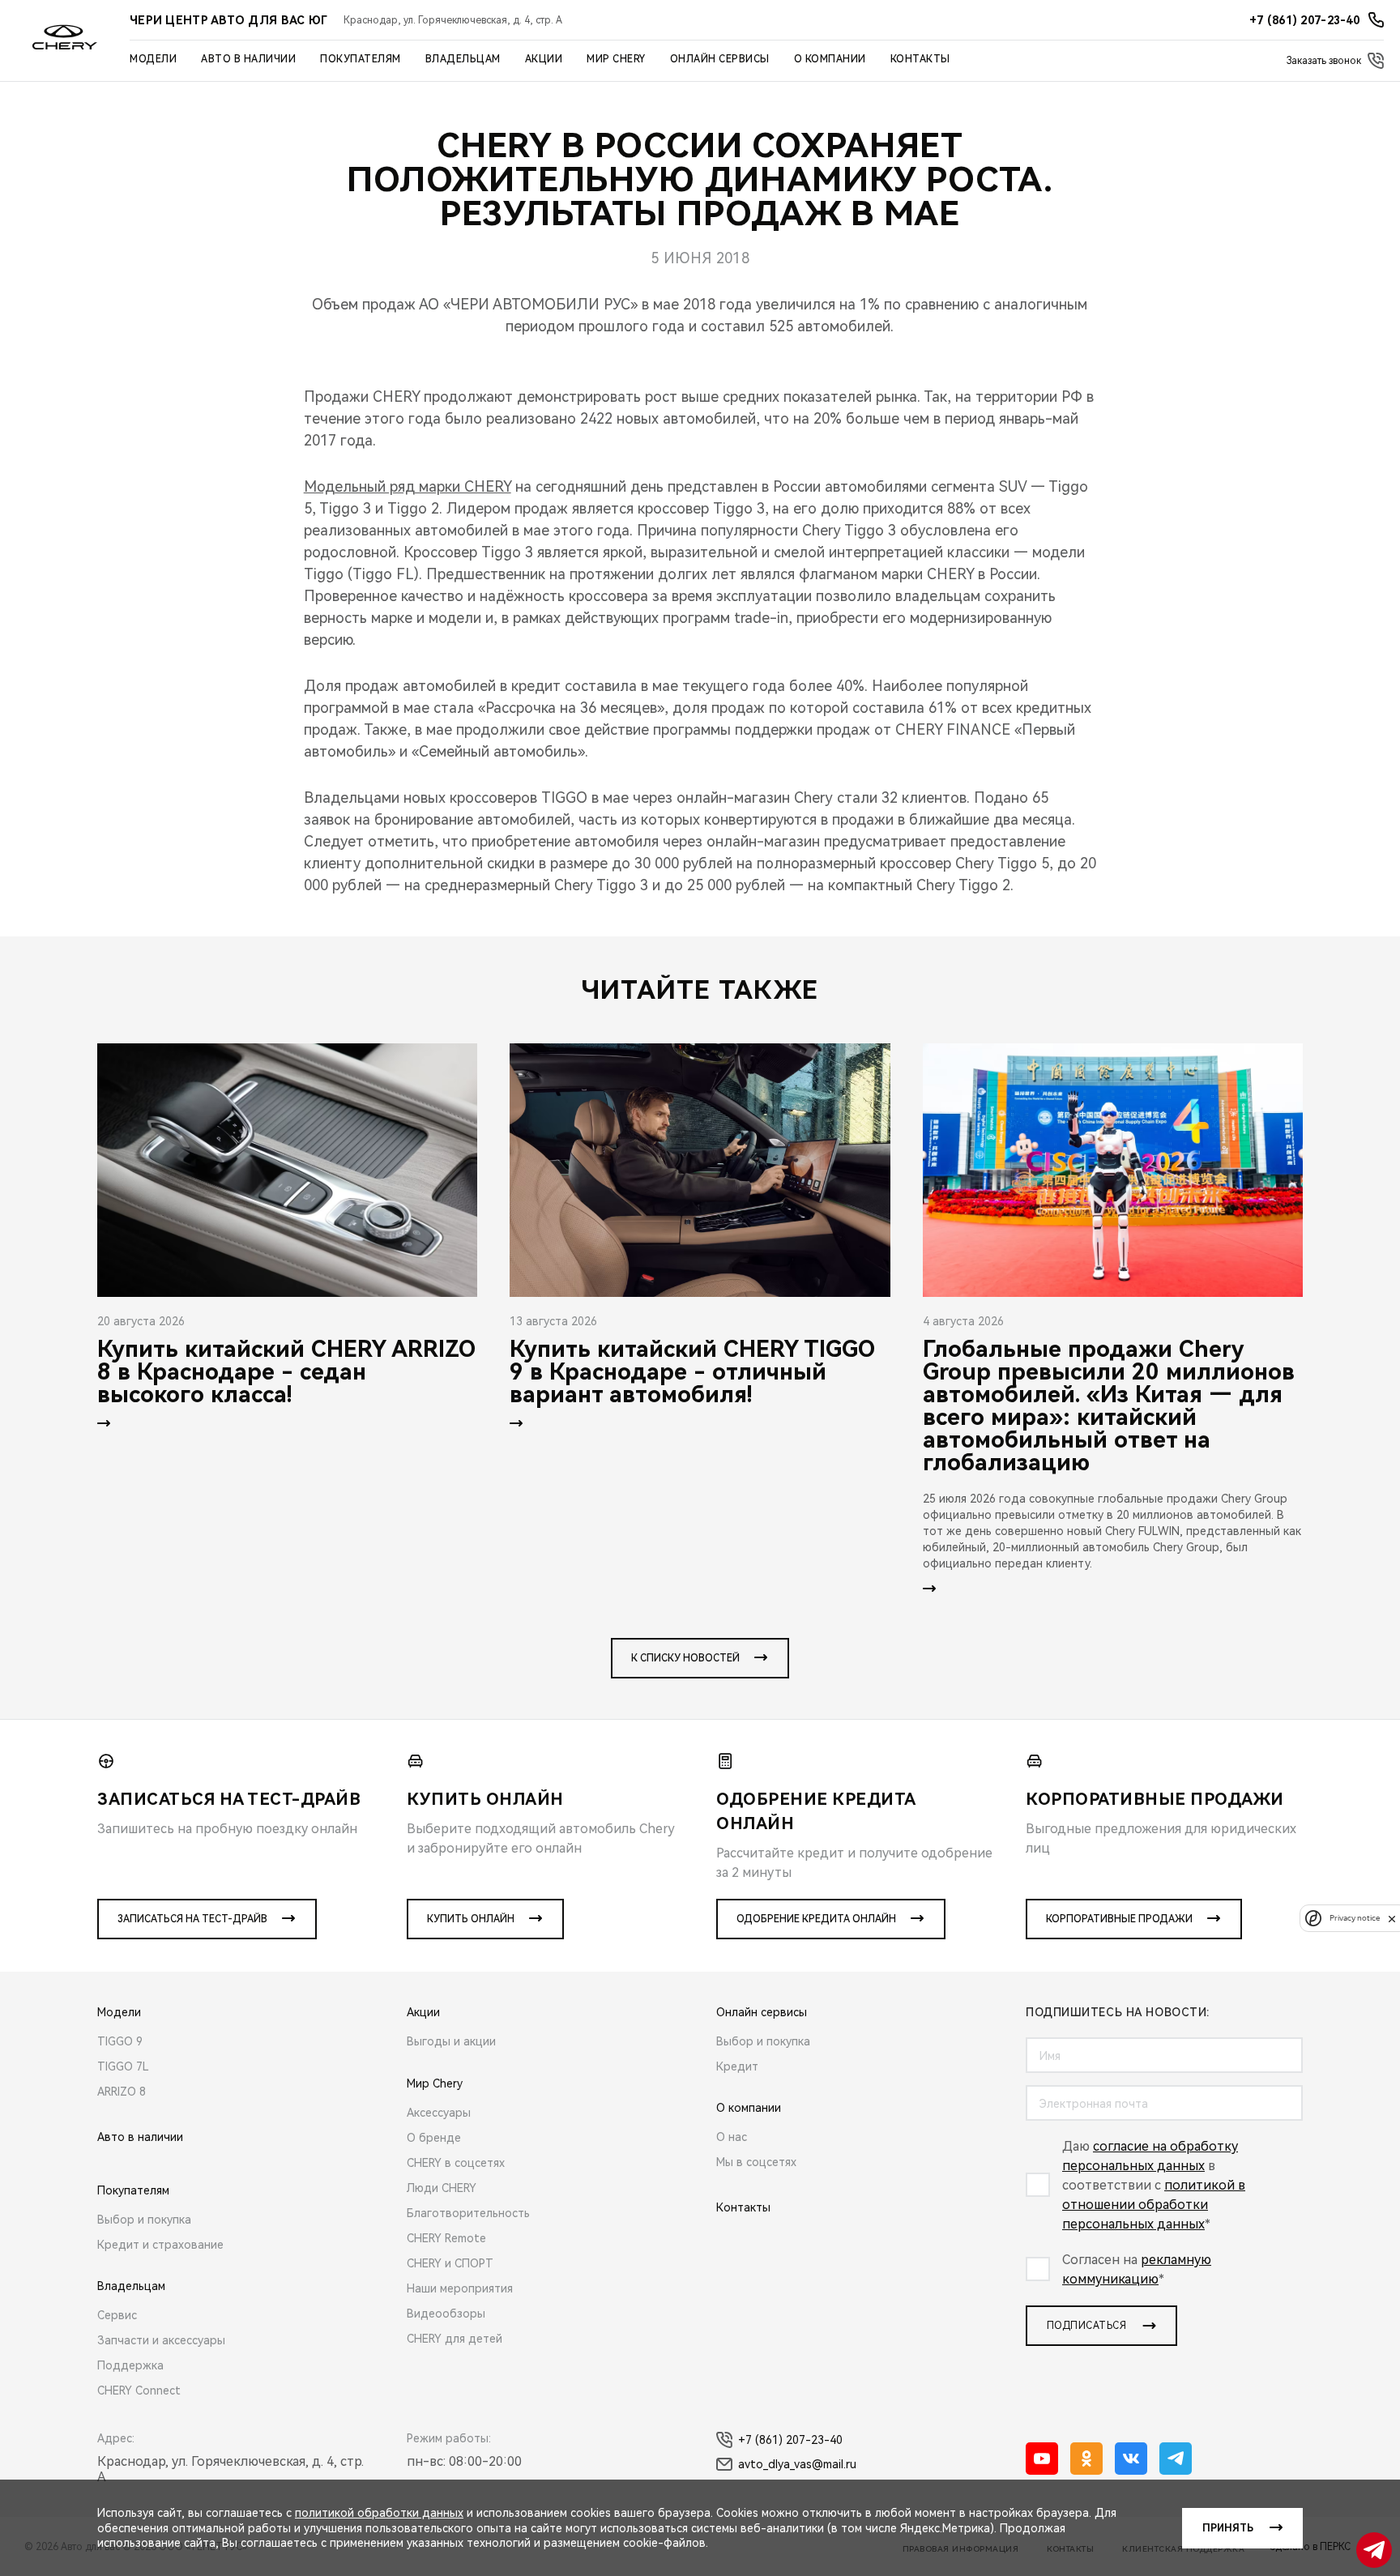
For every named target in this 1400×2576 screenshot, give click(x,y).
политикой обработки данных (379, 2513)
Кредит (737, 2066)
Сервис (117, 2315)
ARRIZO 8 (122, 2092)
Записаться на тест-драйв (192, 1919)
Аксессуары (439, 2113)
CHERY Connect (139, 2390)
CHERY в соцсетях (456, 2163)
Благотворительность (468, 2213)
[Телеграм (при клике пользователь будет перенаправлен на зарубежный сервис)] (1176, 2459)
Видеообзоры (446, 2314)
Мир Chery (616, 59)
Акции (544, 59)
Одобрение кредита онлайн (816, 1919)
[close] (1392, 1919)
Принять (1228, 2528)
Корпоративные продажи (1119, 1919)
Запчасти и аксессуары (161, 2340)
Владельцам (463, 59)
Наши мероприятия (460, 2288)
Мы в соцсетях (756, 2162)
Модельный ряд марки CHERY (408, 486)
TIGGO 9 (120, 2041)
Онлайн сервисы (720, 59)
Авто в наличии (248, 59)
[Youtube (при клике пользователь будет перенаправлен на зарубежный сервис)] (1042, 2459)
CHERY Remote (446, 2238)
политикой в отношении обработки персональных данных (1154, 2205)
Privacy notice (1355, 1919)
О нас (732, 2137)
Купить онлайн (471, 1919)
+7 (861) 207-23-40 (790, 2440)
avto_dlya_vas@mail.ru (797, 2464)
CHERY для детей (455, 2339)
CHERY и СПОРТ (450, 2263)
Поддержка (130, 2365)
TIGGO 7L (123, 2066)
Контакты (920, 59)
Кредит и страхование (160, 2245)
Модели (153, 59)
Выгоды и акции (451, 2041)
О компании (830, 59)
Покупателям (361, 59)
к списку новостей (685, 1658)
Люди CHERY (442, 2188)
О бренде (434, 2138)
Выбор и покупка (144, 2220)
